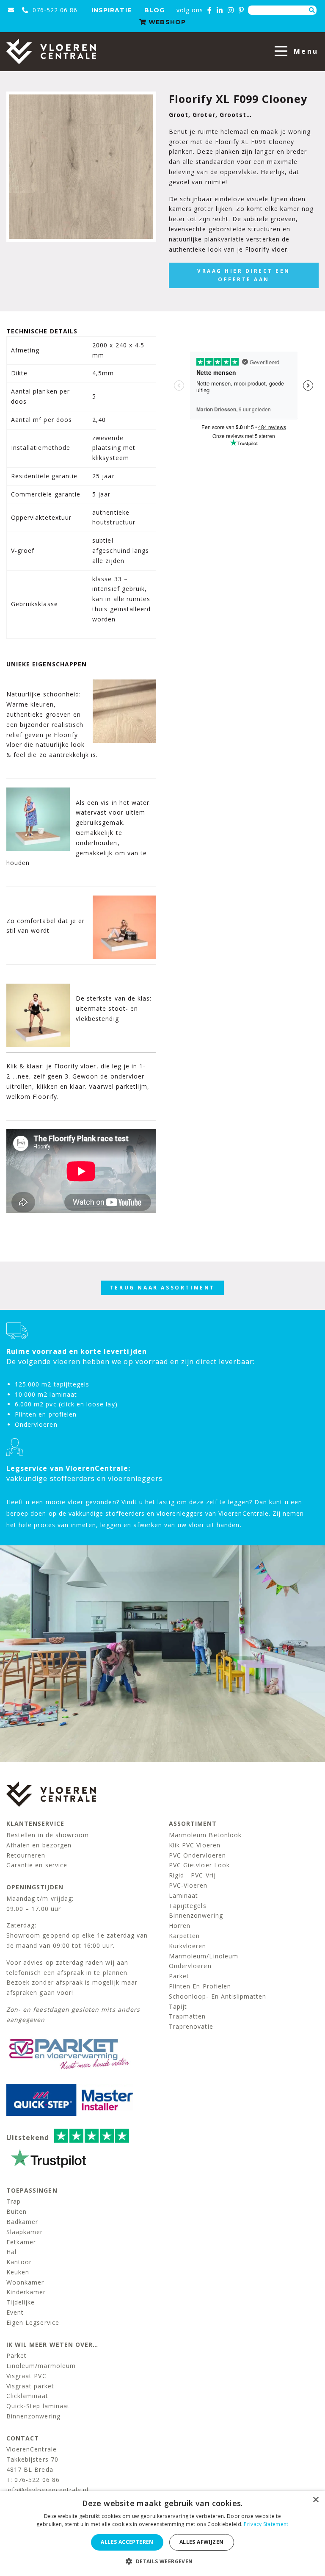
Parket (179, 1976)
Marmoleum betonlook (205, 1835)
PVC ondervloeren (197, 1855)
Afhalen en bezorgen (39, 1845)
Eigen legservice (33, 2322)
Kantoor (19, 2262)
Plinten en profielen (200, 1986)
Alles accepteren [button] (127, 2542)
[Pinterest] (241, 10)
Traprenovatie (191, 2026)
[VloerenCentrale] (51, 51)
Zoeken (312, 10)
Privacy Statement (266, 2524)
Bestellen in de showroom (48, 1835)
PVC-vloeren (188, 1885)
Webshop (166, 22)
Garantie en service (37, 1865)
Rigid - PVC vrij (192, 1875)
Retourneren (26, 1855)
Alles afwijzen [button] (202, 2542)
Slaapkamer (25, 2232)
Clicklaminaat (27, 2396)
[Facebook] (210, 10)
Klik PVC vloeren (195, 1845)
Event (15, 2312)
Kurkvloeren (188, 1946)
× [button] (315, 2500)
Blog (154, 10)
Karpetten (184, 1936)
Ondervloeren (190, 1966)
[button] (162, 2561)
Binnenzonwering (196, 1915)
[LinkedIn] (220, 10)
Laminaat (183, 1895)
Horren (180, 1926)
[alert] (162, 2533)
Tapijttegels (188, 1906)
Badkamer (22, 2222)
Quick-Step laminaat (38, 2406)
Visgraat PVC (26, 2376)
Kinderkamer (26, 2292)
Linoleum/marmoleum (41, 2366)
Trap (14, 2201)
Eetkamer (21, 2242)
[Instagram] (231, 10)
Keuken (18, 2272)
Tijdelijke (21, 2302)
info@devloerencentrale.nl (47, 2490)
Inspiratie (112, 10)
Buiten (17, 2211)
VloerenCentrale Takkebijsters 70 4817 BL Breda (32, 2459)
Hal (11, 2252)
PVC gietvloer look (199, 1865)
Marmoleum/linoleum (204, 1956)
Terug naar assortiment (162, 1288)
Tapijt (178, 2006)
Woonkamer (25, 2282)
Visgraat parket (30, 2386)
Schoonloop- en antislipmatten (218, 1996)
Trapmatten (187, 2016)
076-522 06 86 (54, 10)
